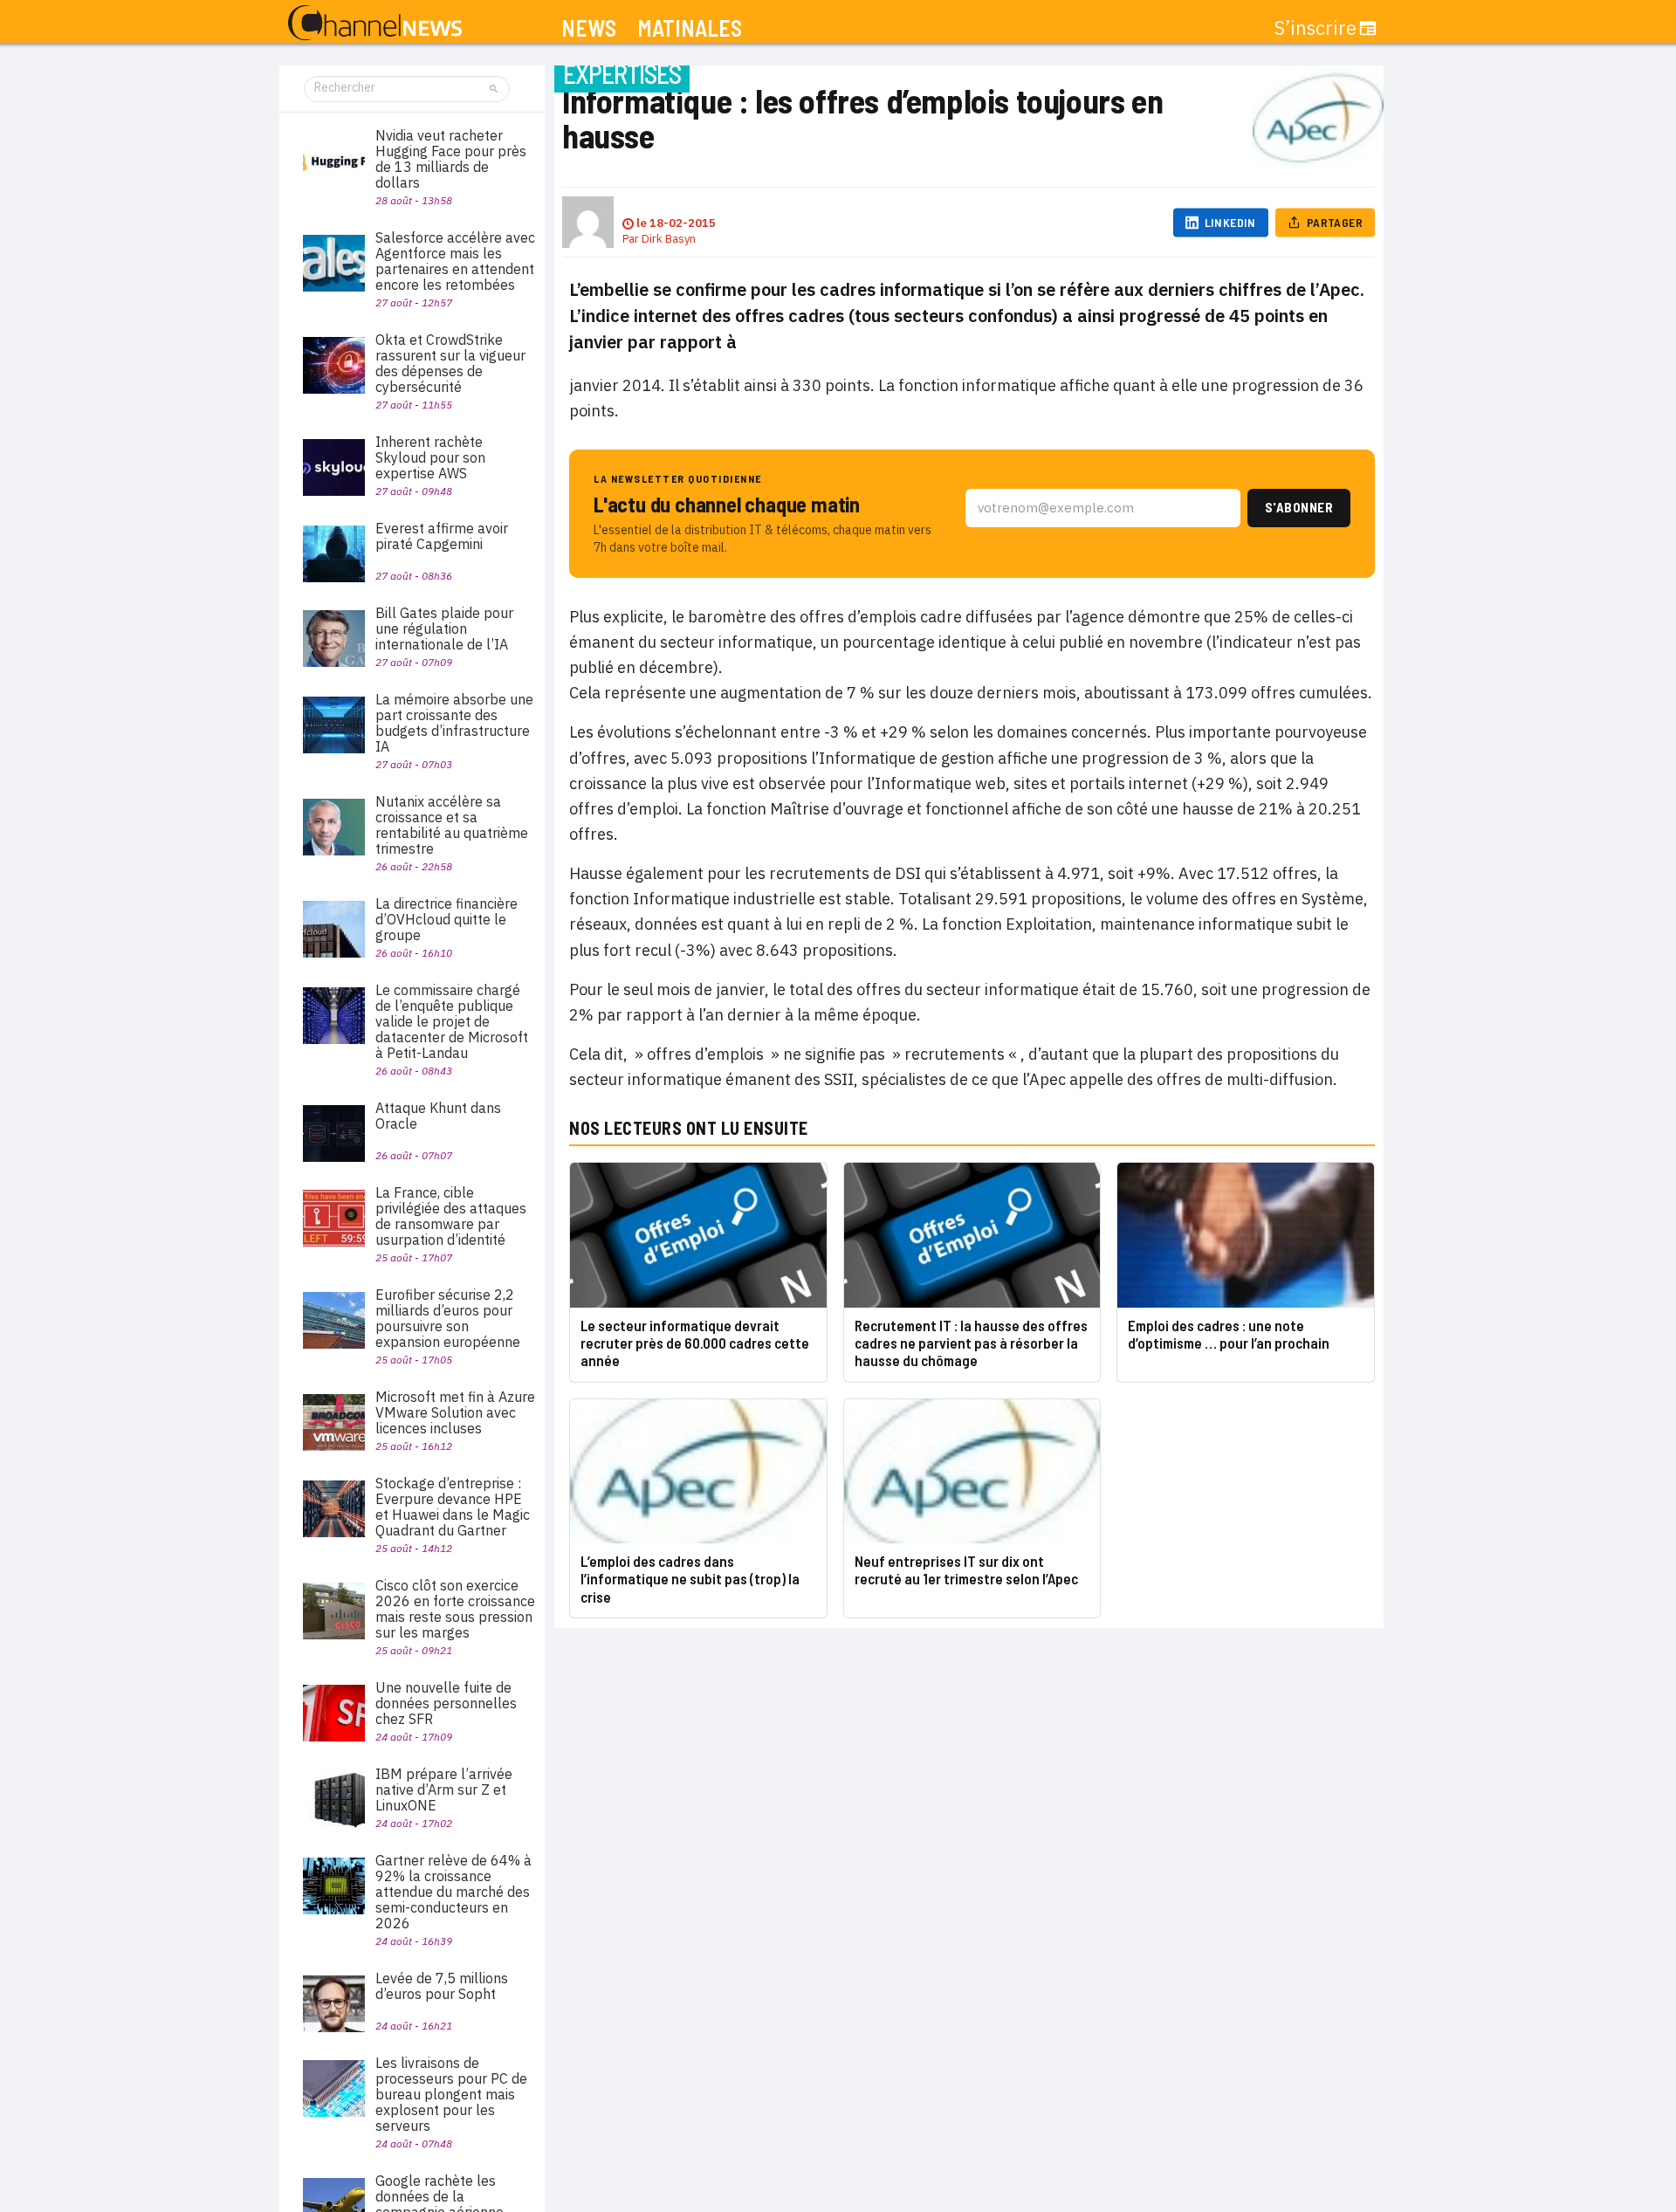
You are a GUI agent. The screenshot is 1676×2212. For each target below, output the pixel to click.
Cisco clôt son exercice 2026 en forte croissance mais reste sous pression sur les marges (455, 1609)
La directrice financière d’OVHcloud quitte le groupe (446, 919)
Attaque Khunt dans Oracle (438, 1116)
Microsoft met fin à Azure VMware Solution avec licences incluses (455, 1412)
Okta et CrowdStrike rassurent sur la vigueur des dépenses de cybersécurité (450, 363)
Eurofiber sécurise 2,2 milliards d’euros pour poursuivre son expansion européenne (448, 1318)
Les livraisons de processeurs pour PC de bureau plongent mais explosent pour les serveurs (451, 2094)
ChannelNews (375, 24)
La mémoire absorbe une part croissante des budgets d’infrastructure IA (454, 723)
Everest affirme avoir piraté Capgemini (442, 536)
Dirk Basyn (669, 239)
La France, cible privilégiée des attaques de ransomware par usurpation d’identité (451, 1216)
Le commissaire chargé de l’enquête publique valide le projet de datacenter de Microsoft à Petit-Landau (452, 1021)
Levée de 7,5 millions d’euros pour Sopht (442, 1986)
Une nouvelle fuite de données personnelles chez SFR (446, 1703)
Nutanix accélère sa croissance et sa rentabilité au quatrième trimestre (452, 825)
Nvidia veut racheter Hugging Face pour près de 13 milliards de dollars (451, 159)
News (589, 28)
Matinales (690, 28)
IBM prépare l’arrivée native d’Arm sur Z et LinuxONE (444, 1790)
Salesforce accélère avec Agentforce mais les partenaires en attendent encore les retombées (455, 261)
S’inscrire (1315, 28)
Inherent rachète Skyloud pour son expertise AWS (430, 457)
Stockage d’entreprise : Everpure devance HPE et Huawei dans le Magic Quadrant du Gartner (453, 1507)
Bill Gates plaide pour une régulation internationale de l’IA (444, 629)
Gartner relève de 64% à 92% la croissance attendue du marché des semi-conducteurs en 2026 (453, 1892)
